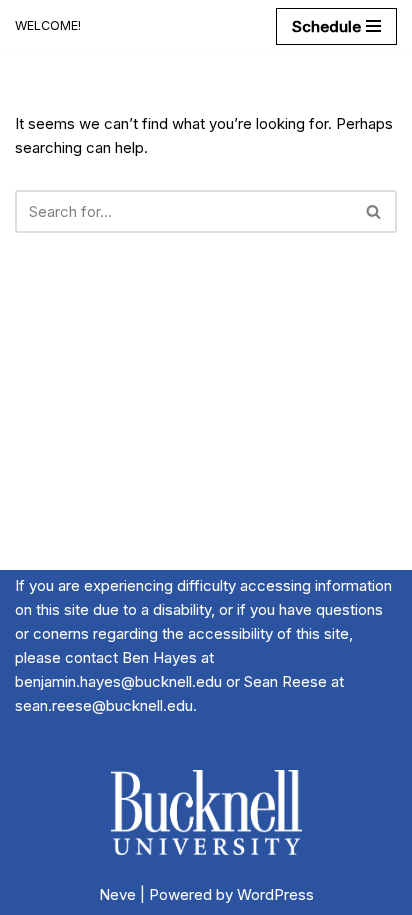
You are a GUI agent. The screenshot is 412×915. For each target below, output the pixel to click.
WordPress (275, 894)
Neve (117, 894)
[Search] (374, 211)
